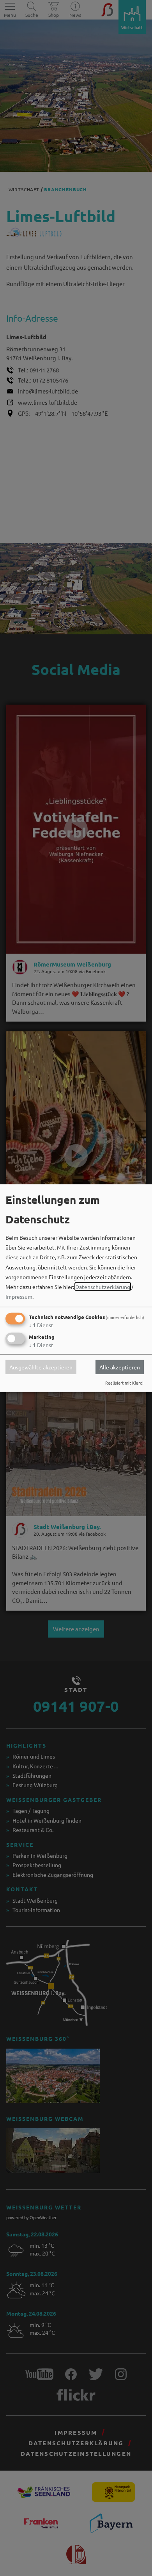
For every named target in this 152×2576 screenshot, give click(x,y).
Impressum (19, 1296)
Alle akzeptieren (120, 1367)
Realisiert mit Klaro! (124, 1383)
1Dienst (41, 1325)
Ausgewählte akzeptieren (41, 1367)
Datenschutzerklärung (103, 1287)
